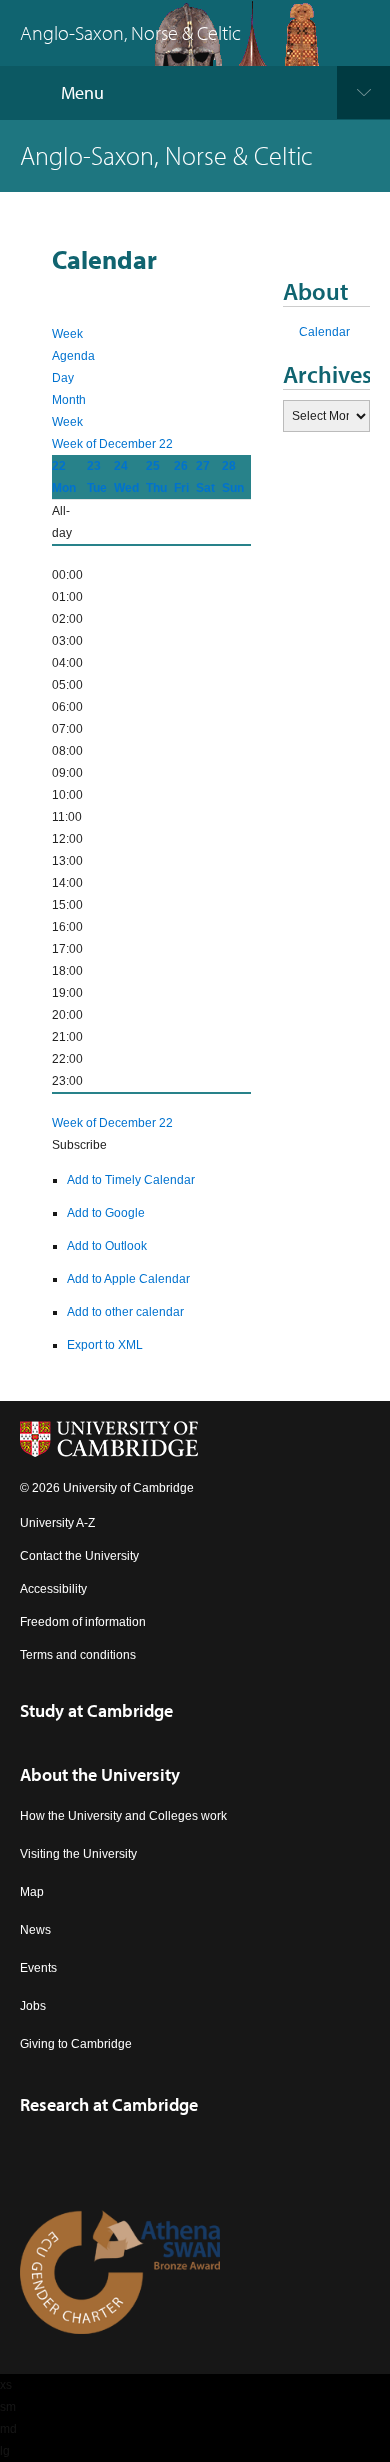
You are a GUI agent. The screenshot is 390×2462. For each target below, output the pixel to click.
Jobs (33, 2006)
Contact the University (79, 1556)
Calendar (324, 332)
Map (32, 1892)
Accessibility (53, 1589)
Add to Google (106, 1213)
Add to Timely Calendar (131, 1180)
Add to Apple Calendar (128, 1279)
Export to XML (105, 1345)
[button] (79, 1145)
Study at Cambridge (96, 1710)
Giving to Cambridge (76, 2044)
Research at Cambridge (109, 2104)
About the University (100, 1774)
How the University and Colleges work (123, 1816)
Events (38, 1968)
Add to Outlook (107, 1246)
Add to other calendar (125, 1312)
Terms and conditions (78, 1655)
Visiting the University (78, 1854)
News (35, 1930)
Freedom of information (83, 1622)
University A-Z (57, 1523)
